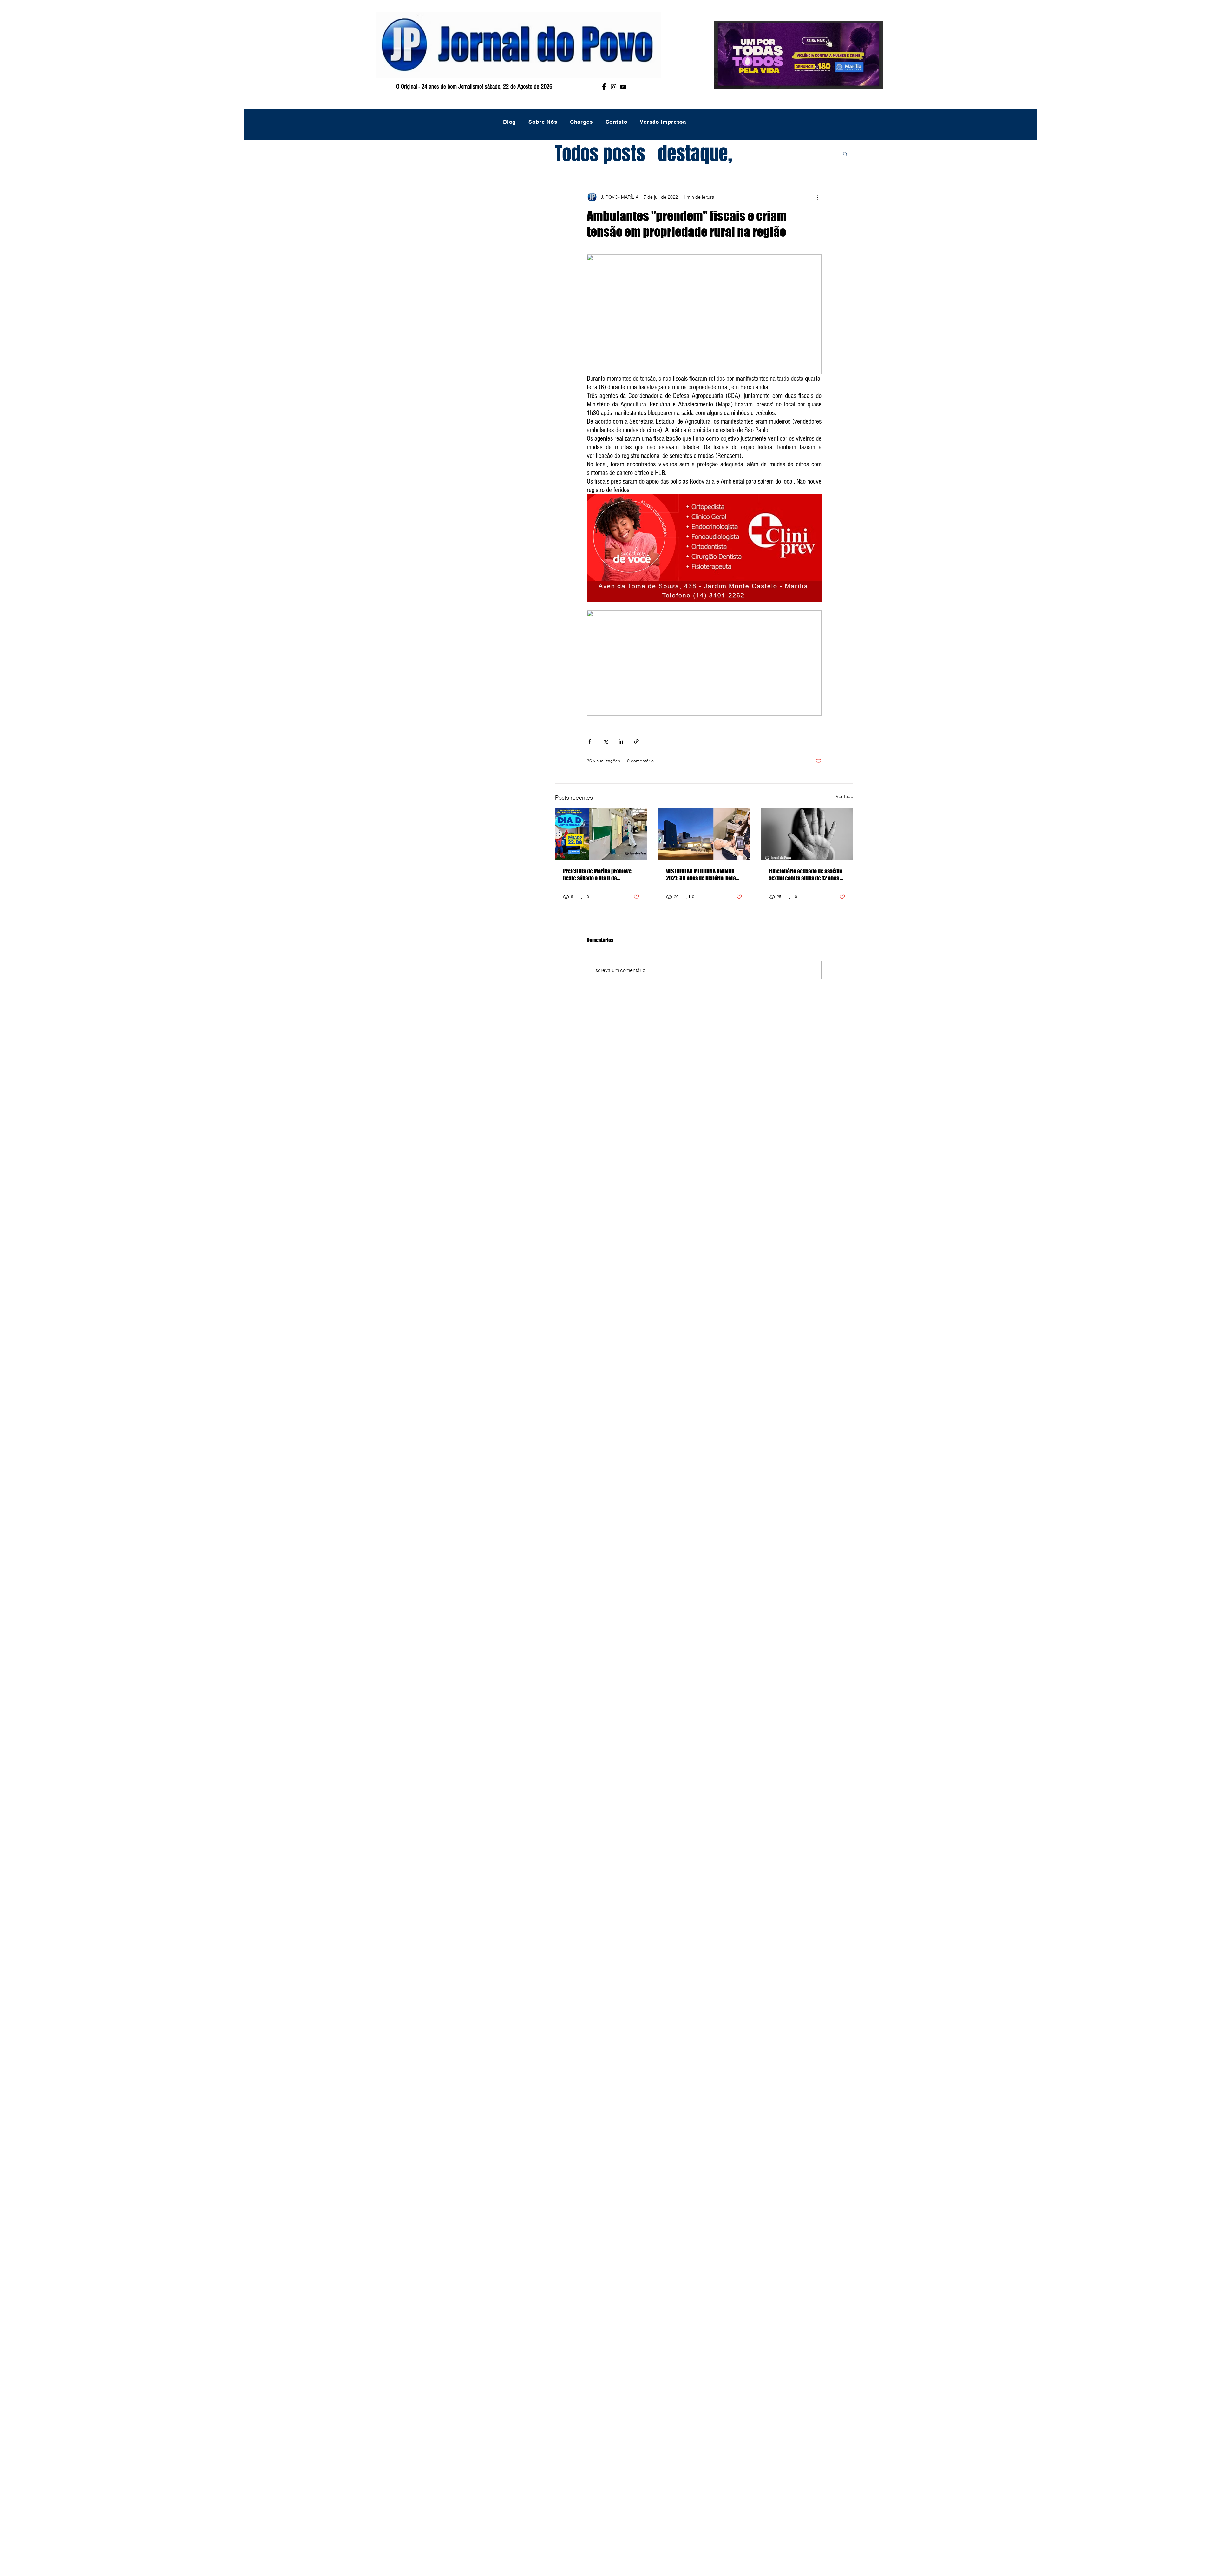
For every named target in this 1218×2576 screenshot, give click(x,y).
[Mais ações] (818, 197)
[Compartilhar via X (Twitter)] (605, 741)
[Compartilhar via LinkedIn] (621, 741)
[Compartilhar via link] (636, 741)
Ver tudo (845, 796)
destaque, (695, 154)
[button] (845, 154)
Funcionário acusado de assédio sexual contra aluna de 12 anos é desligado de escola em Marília (806, 874)
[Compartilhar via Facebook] (590, 741)
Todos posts (600, 154)
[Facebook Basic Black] (604, 87)
